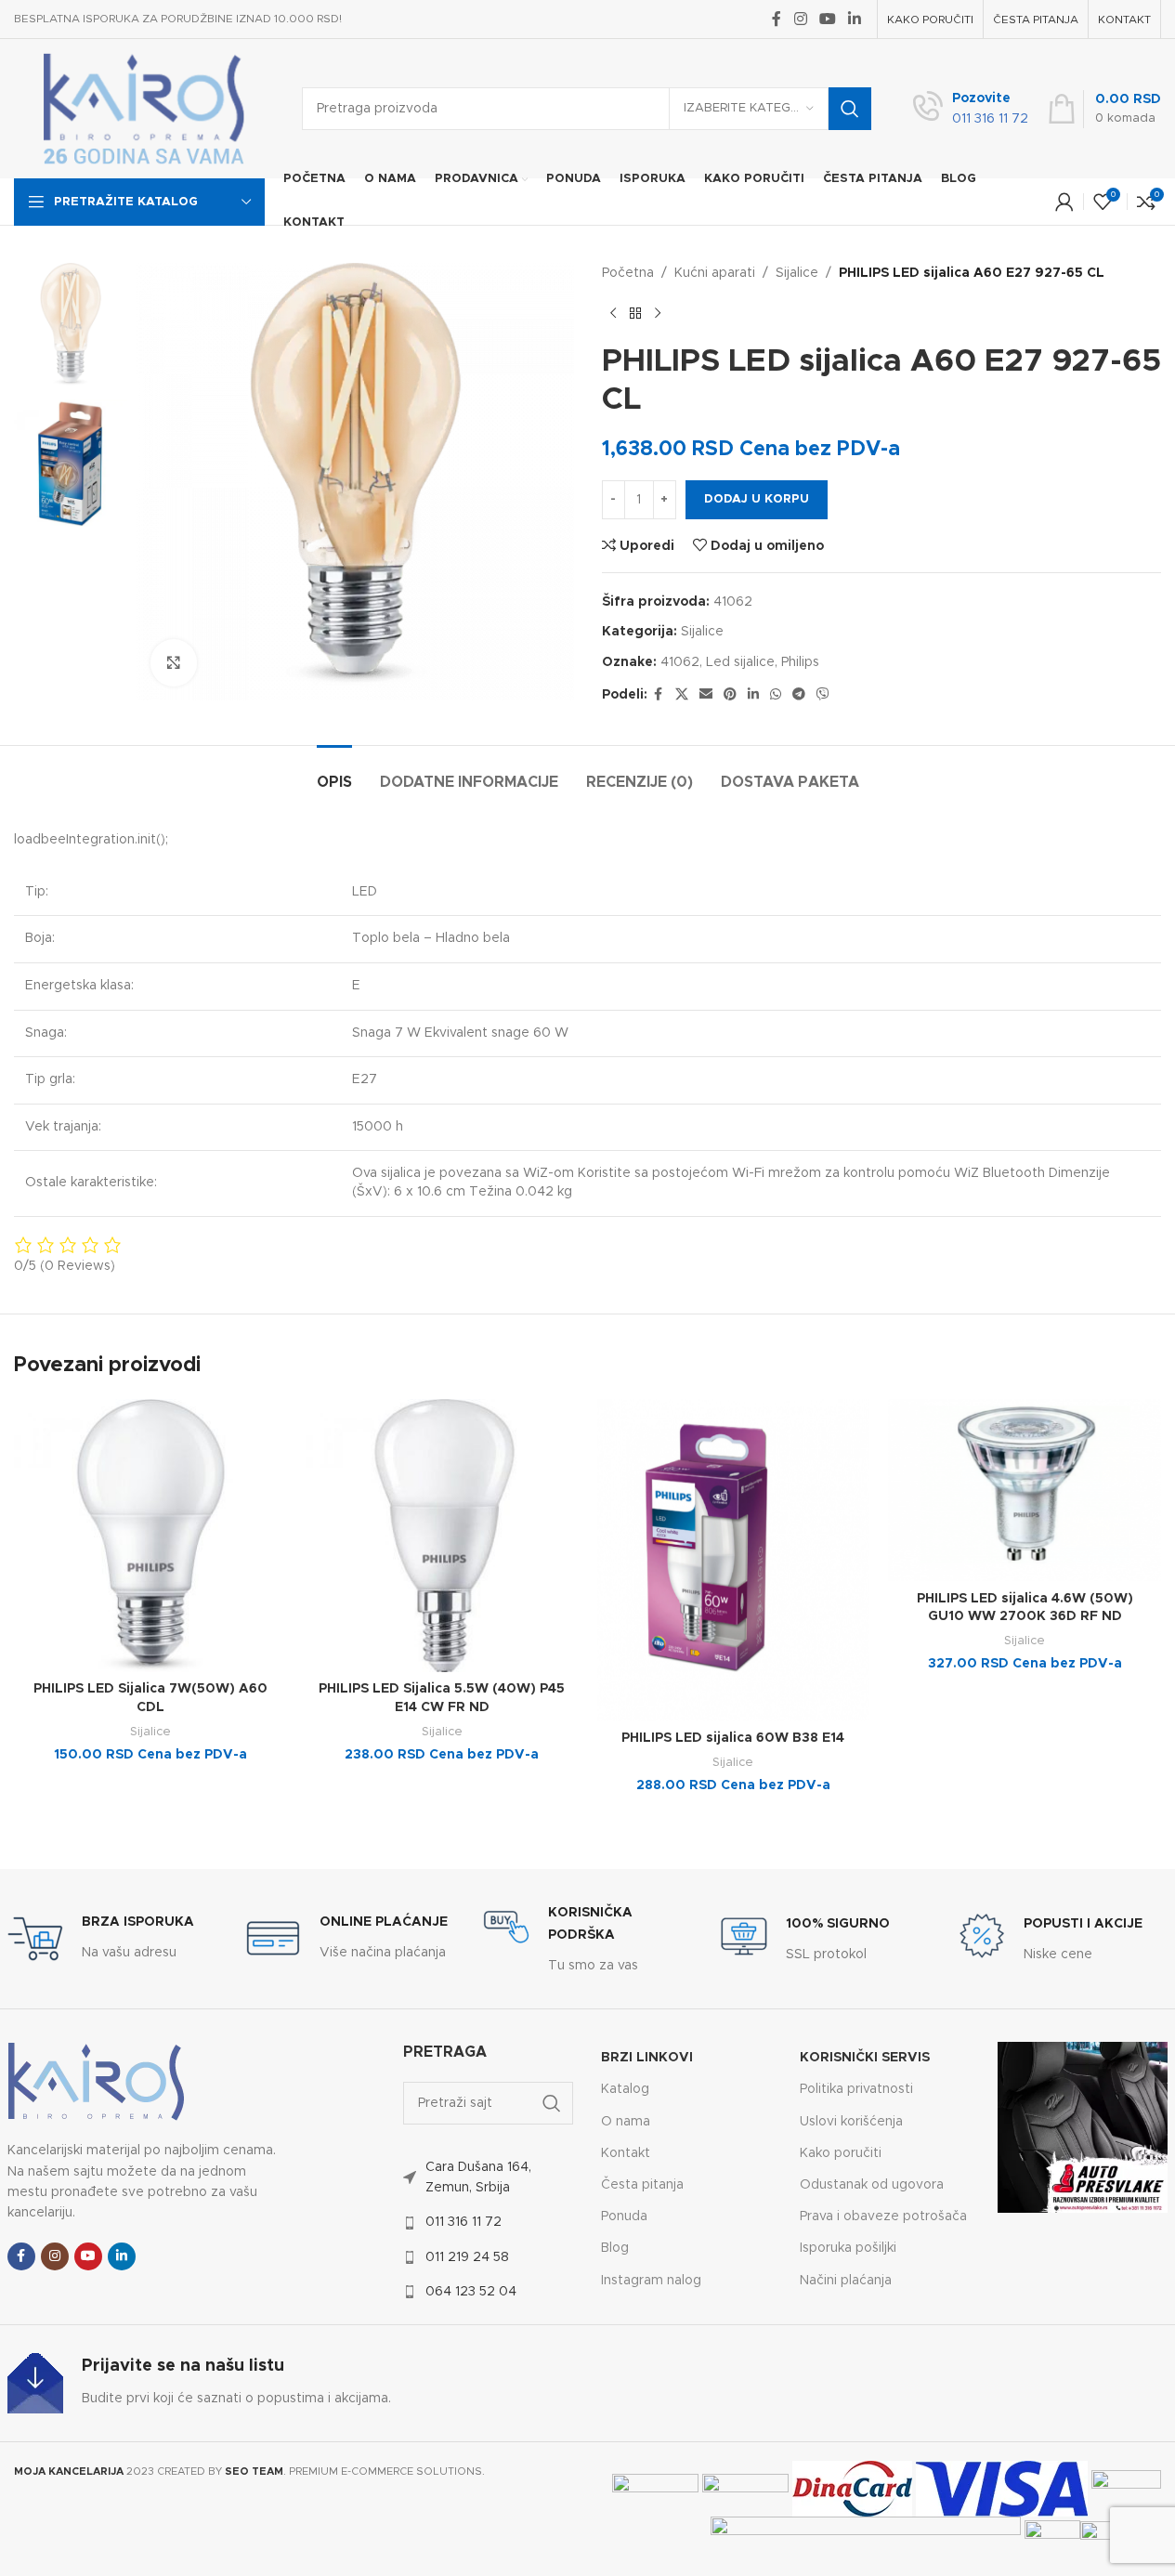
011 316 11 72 (463, 2222)
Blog (615, 2248)
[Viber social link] (823, 695)
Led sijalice (740, 662)
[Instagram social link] (800, 19)
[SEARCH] (850, 109)
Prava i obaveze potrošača (883, 2216)
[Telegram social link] (799, 695)
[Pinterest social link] (730, 695)
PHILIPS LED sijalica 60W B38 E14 (733, 1738)
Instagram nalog (651, 2281)
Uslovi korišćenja (851, 2122)
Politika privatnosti (856, 2089)
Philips (800, 662)
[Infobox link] (971, 109)
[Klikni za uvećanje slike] (174, 662)
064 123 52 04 (471, 2292)
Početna (628, 273)
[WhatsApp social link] (776, 695)
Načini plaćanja (846, 2281)
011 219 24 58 (467, 2257)
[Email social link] (706, 695)
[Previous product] (613, 313)
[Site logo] (144, 109)
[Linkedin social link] (855, 19)
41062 (680, 662)
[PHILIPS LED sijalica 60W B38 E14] (734, 1560)
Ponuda (624, 2216)
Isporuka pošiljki (848, 2248)
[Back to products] (635, 313)
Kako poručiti (841, 2153)
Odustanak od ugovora (872, 2185)
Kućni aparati (715, 273)
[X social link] (682, 695)
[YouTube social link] (827, 19)
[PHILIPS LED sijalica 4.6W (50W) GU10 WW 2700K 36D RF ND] (1025, 1490)
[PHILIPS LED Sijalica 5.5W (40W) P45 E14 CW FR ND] (442, 1536)
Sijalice (797, 273)
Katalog (625, 2089)
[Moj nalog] (1064, 202)
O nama (626, 2122)
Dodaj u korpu (757, 499)
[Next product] (658, 313)
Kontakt (626, 2153)
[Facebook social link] (777, 19)
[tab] (334, 773)
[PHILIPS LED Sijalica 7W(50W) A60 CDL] (150, 1536)
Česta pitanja (642, 2185)
